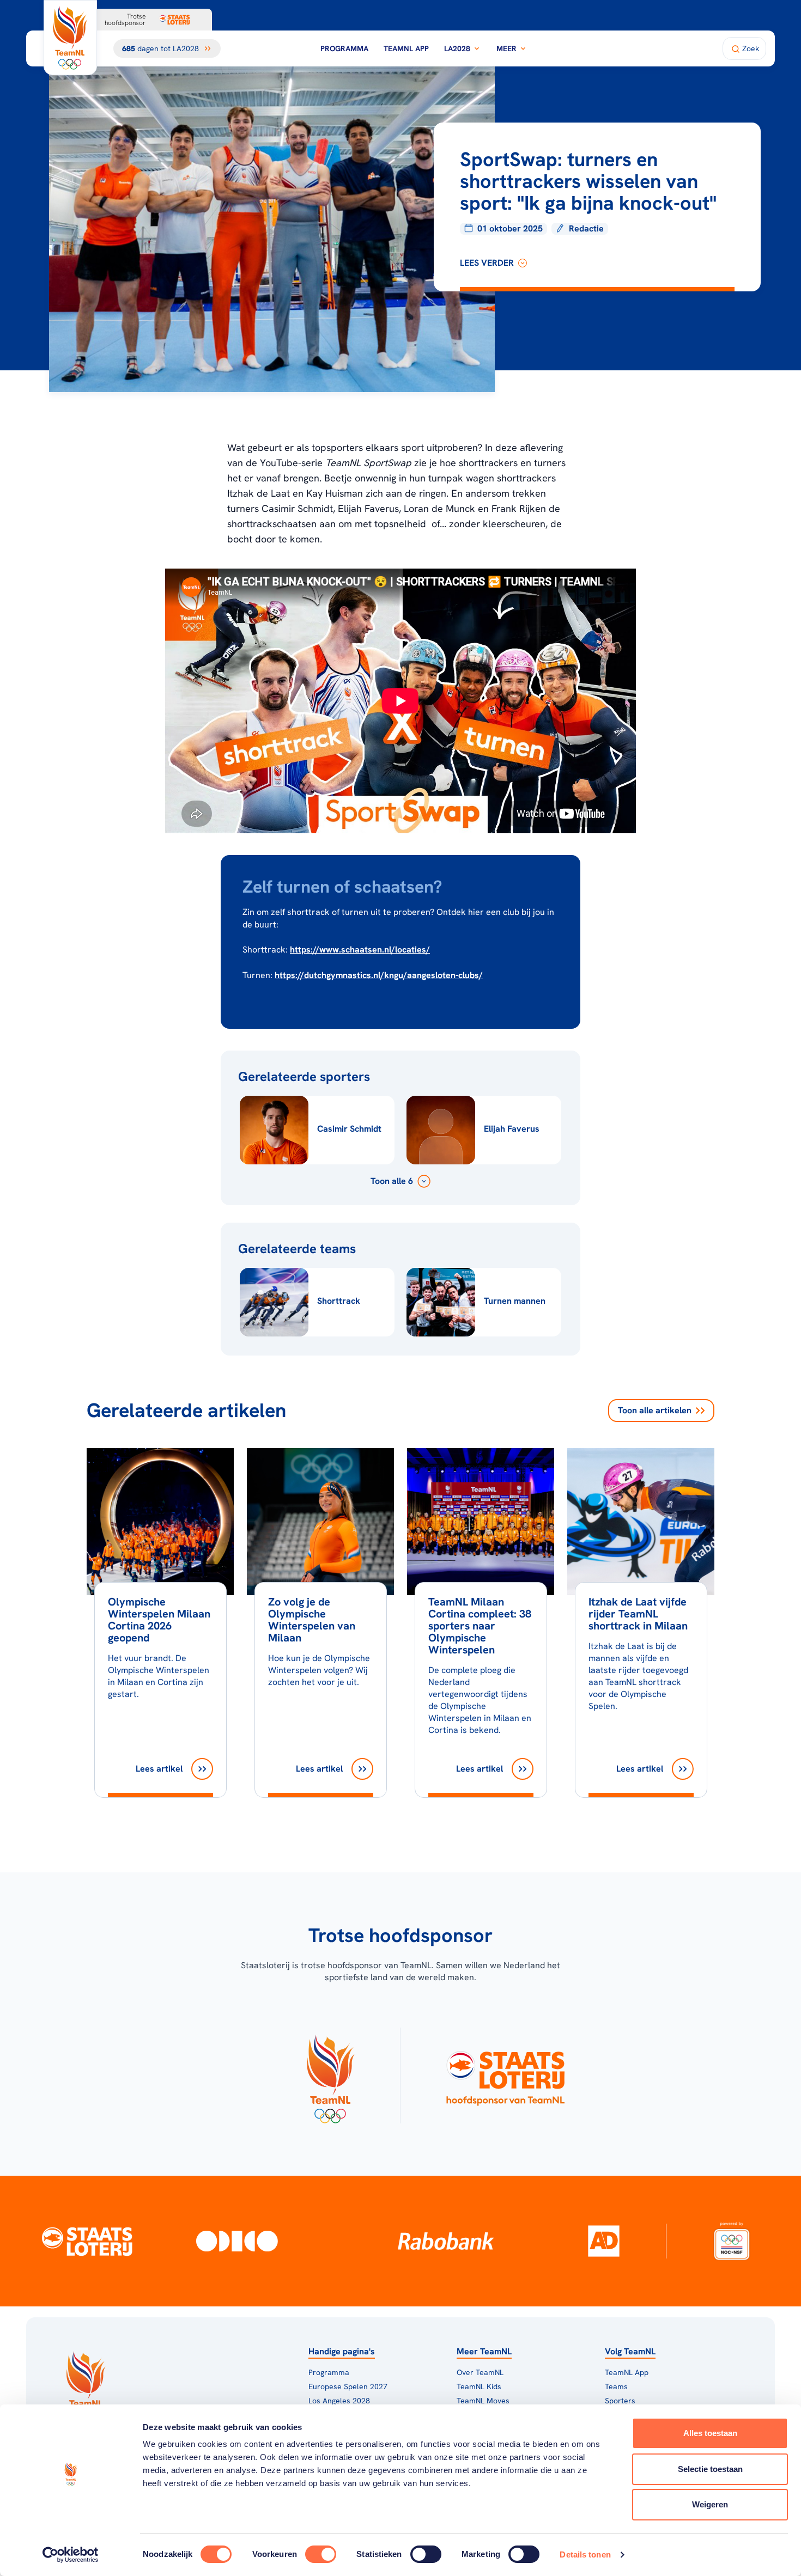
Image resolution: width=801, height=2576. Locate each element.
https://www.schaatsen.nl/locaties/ (360, 950)
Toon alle (655, 1410)
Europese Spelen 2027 (348, 2386)
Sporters (620, 2401)
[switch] (321, 2554)
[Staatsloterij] (87, 2241)
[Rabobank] (446, 2241)
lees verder (487, 263)
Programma (344, 48)
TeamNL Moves (483, 2401)
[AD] (604, 2241)
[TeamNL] (330, 2076)
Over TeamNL (480, 2372)
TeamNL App (406, 48)
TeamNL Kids (479, 2386)
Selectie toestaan (710, 2469)
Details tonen (585, 2554)
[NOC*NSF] (732, 2241)
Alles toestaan (710, 2433)
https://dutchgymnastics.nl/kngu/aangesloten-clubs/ (379, 975)
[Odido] (237, 2241)
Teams (616, 2386)
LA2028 (457, 48)
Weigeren (710, 2504)
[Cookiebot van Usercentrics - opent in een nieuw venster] (71, 2555)
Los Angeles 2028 (339, 2401)
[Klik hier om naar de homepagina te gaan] (70, 38)
